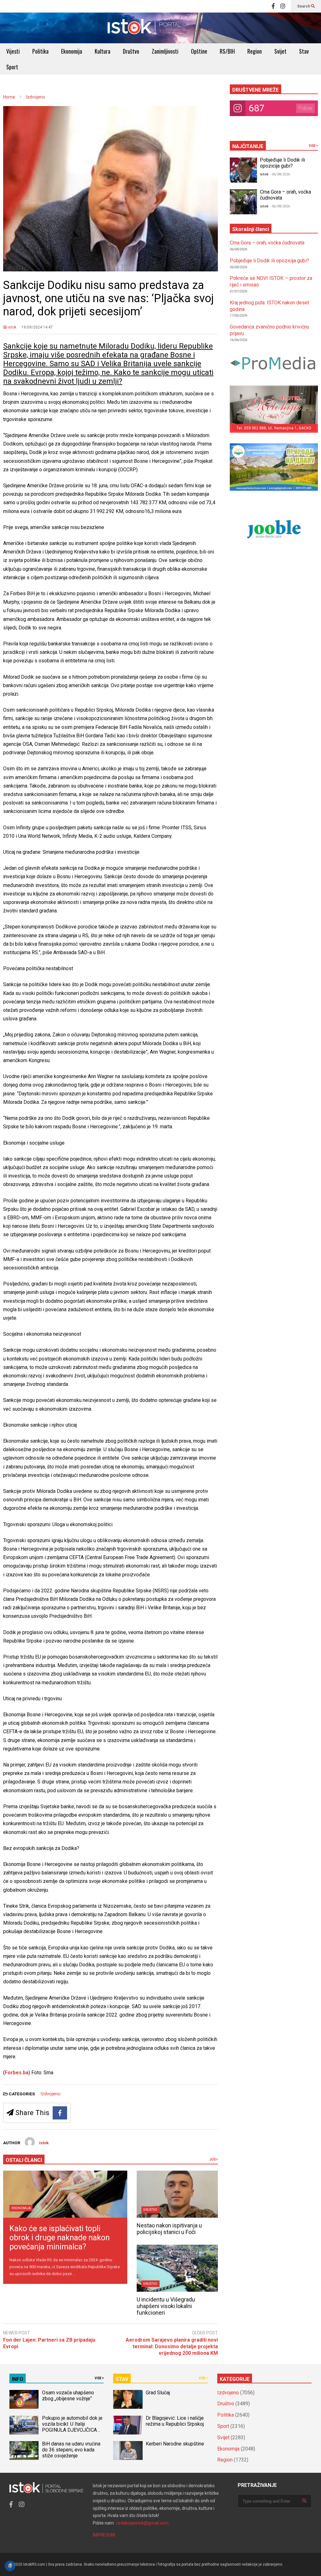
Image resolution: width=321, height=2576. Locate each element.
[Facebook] (273, 6)
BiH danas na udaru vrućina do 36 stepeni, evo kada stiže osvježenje (71, 2450)
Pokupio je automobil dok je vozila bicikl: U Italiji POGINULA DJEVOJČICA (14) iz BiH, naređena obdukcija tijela (72, 2430)
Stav (304, 51)
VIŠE (313, 146)
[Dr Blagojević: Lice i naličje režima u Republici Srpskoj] (128, 2425)
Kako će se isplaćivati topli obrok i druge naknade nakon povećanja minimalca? (60, 2238)
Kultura (103, 51)
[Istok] (160, 28)
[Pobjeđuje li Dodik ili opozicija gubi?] (243, 170)
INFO (18, 2379)
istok (12, 327)
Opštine (199, 51)
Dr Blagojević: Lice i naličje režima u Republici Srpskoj (175, 2421)
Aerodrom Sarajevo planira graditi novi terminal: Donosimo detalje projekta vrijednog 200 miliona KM (172, 2346)
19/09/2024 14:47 (37, 327)
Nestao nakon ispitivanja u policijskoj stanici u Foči (169, 2229)
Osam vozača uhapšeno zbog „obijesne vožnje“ (68, 2396)
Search (304, 6)
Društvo (131, 51)
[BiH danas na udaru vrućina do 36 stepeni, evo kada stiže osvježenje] (24, 2450)
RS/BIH (227, 51)
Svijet (280, 51)
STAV (122, 2379)
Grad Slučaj (158, 2393)
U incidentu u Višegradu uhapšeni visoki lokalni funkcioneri (166, 2306)
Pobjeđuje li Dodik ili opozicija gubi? (282, 163)
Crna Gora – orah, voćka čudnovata (267, 243)
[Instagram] (283, 6)
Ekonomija (72, 51)
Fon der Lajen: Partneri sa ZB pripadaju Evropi (49, 2343)
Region (255, 51)
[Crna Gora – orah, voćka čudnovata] (243, 202)
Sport (12, 67)
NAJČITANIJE (248, 146)
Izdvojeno (50, 2094)
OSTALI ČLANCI (24, 2160)
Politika (40, 51)
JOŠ (213, 2159)
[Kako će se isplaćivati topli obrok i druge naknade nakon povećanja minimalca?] (65, 2194)
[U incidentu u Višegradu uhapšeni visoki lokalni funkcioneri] (177, 2268)
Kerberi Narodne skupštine (175, 2444)
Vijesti (13, 51)
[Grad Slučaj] (128, 2399)
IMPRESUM (104, 2535)
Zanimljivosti (165, 51)
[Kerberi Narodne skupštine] (128, 2450)
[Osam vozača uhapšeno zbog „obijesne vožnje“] (24, 2399)
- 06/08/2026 (280, 174)
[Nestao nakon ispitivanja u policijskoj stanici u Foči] (177, 2194)
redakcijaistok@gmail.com (143, 2523)
